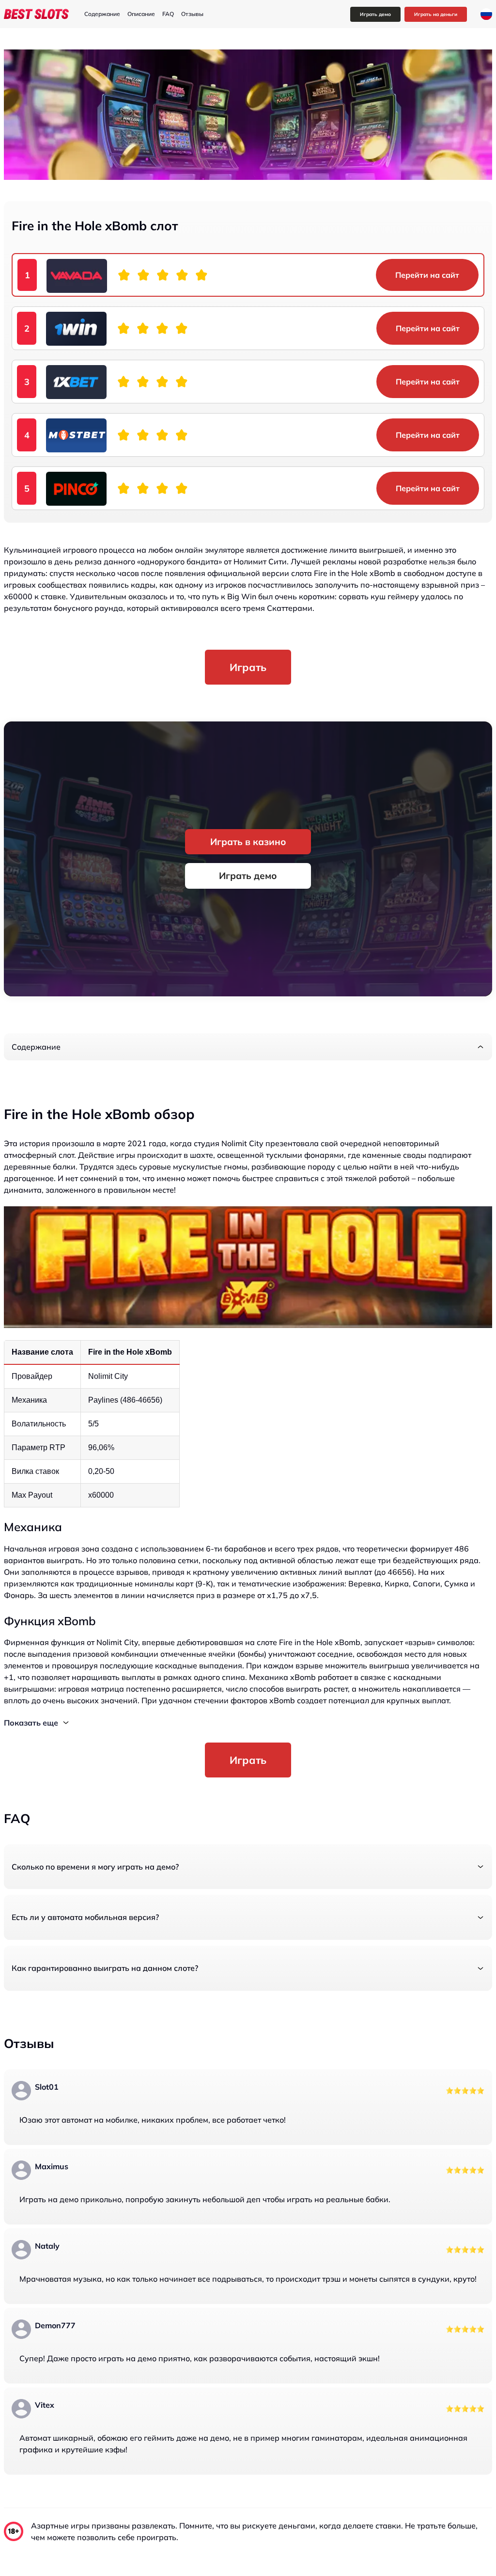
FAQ (168, 14)
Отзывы (192, 14)
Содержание (102, 14)
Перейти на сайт (427, 275)
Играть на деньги (436, 14)
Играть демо (375, 14)
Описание (141, 14)
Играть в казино (248, 842)
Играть (248, 667)
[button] (248, 1047)
